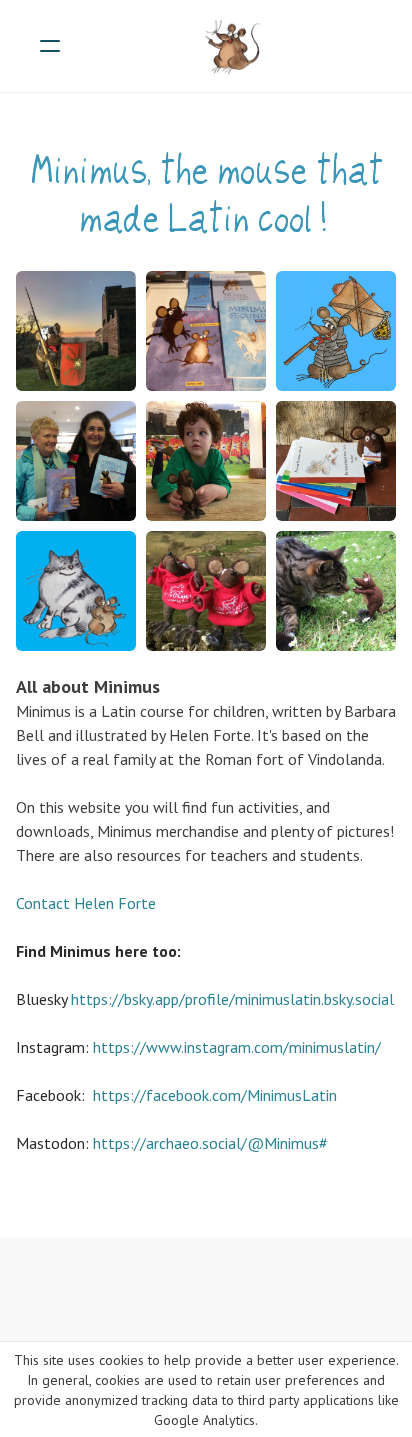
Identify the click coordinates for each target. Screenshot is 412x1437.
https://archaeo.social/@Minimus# (210, 1143)
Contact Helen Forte (88, 903)
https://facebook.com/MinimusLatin (215, 1095)
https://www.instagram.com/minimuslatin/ (237, 1047)
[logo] (232, 46)
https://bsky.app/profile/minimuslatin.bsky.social (232, 999)
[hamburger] (50, 46)
